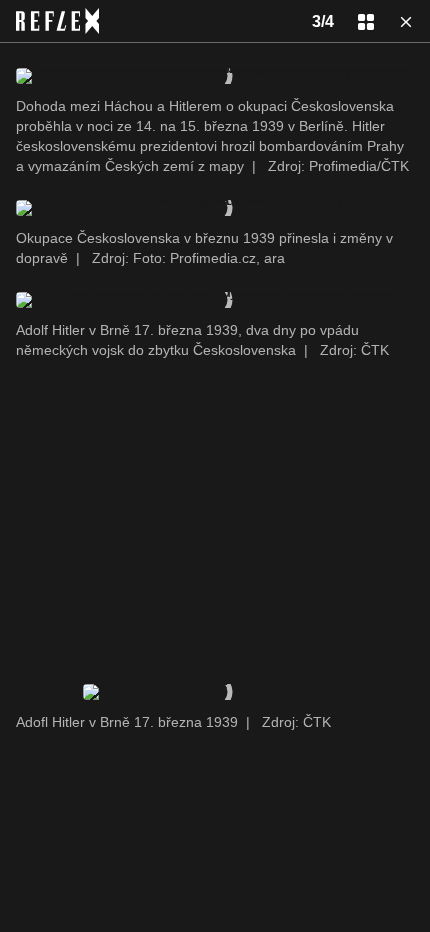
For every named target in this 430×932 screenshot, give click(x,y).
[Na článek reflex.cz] (57, 21)
